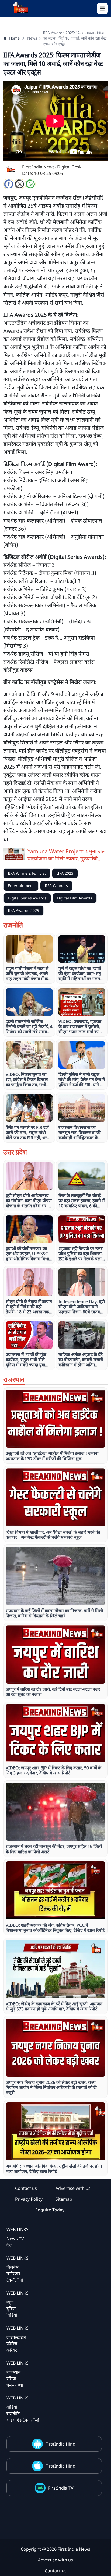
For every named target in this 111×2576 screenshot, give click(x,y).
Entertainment (21, 886)
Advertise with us (73, 2188)
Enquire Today (50, 2210)
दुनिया (11, 2309)
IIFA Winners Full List (27, 873)
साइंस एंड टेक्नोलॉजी (23, 2420)
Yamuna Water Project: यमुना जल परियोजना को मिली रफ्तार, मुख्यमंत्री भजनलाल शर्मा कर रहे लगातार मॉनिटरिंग (67, 855)
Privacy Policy (29, 2199)
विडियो (12, 2315)
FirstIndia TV (61, 2488)
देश (9, 2245)
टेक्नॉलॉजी (15, 2280)
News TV (15, 2239)
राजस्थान (13, 2372)
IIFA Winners (56, 886)
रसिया (11, 2379)
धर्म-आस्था (15, 2385)
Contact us (26, 2188)
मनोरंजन (13, 2274)
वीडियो (12, 2407)
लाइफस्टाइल (16, 2337)
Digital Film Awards (75, 898)
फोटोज (12, 2344)
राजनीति (13, 2413)
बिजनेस (13, 2267)
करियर (12, 2350)
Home (14, 38)
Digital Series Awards (27, 898)
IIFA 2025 (65, 873)
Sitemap (64, 2199)
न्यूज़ (10, 2302)
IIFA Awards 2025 (23, 910)
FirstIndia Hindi (61, 2444)
